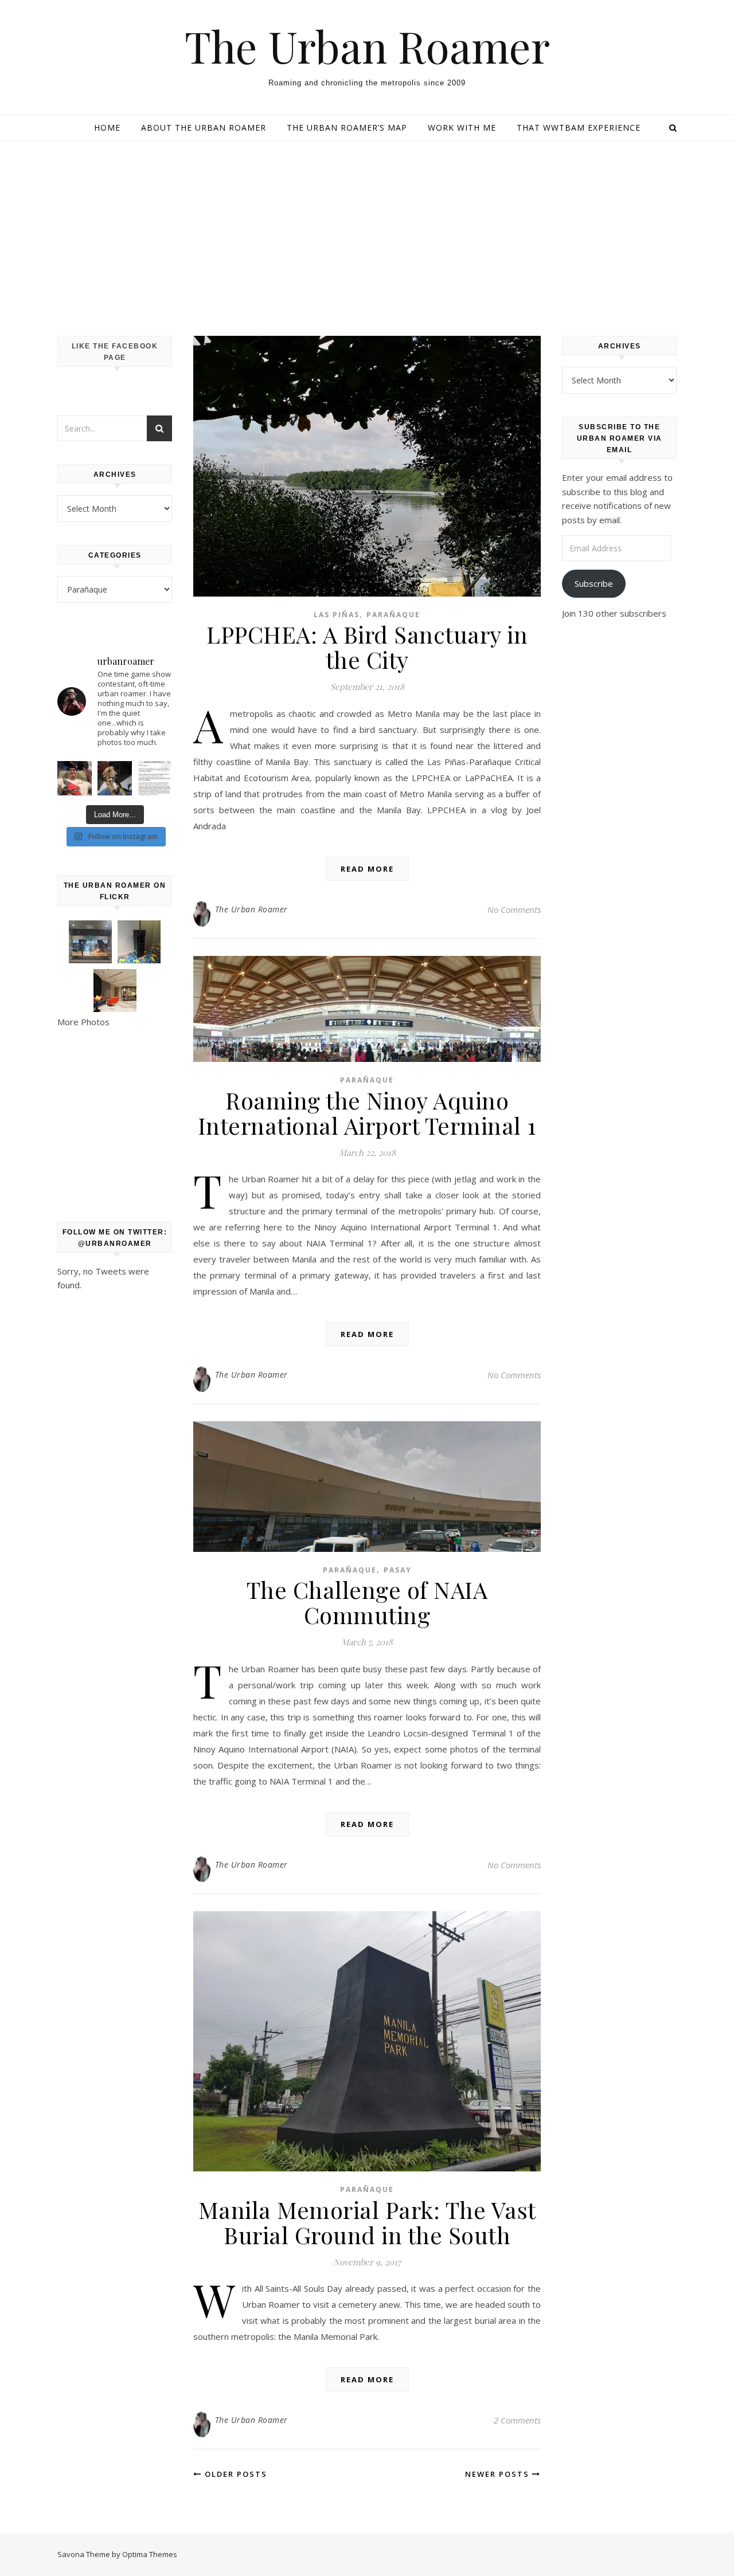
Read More (367, 869)
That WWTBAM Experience (579, 128)
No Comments (514, 909)
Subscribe (594, 583)
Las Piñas (337, 615)
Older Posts (235, 2474)
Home (107, 128)
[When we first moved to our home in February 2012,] (115, 778)
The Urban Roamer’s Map (347, 128)
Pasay (398, 1570)
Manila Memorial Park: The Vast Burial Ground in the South (367, 2222)
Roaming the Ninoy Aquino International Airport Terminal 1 (367, 1113)
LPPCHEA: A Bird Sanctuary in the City (367, 647)
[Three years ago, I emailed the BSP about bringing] (155, 778)
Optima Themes (150, 2554)
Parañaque (393, 615)
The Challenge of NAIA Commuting (367, 1602)
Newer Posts (499, 2474)
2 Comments (517, 2420)
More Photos (83, 1022)
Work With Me (462, 128)
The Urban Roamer (367, 46)
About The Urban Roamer (204, 128)
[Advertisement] (367, 227)
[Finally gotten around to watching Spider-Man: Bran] (75, 778)
